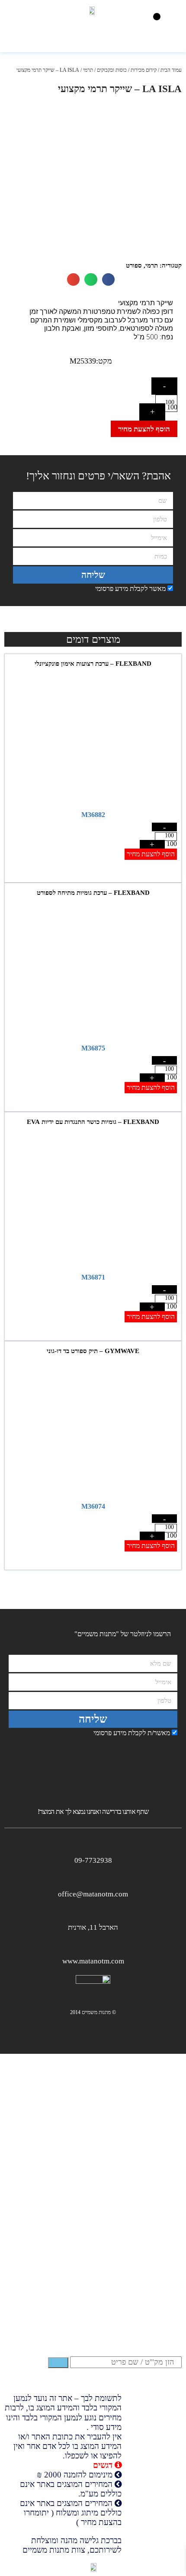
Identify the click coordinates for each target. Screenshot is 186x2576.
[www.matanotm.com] (93, 1946)
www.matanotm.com (93, 1961)
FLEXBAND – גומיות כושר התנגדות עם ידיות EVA (93, 1122)
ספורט (134, 265)
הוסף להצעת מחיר (144, 429)
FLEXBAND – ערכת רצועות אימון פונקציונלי (93, 664)
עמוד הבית (171, 70)
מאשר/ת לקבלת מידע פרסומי (132, 1733)
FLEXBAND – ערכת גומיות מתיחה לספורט (93, 893)
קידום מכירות (144, 70)
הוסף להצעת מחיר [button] (151, 854)
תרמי (88, 70)
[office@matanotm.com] (93, 1879)
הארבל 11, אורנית (93, 1927)
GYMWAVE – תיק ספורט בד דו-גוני (93, 1351)
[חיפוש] (58, 2362)
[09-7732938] (93, 1845)
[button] (157, 17)
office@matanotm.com (93, 1894)
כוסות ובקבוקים (112, 70)
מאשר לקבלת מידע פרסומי (130, 589)
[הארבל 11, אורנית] (93, 1912)
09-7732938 (93, 1860)
